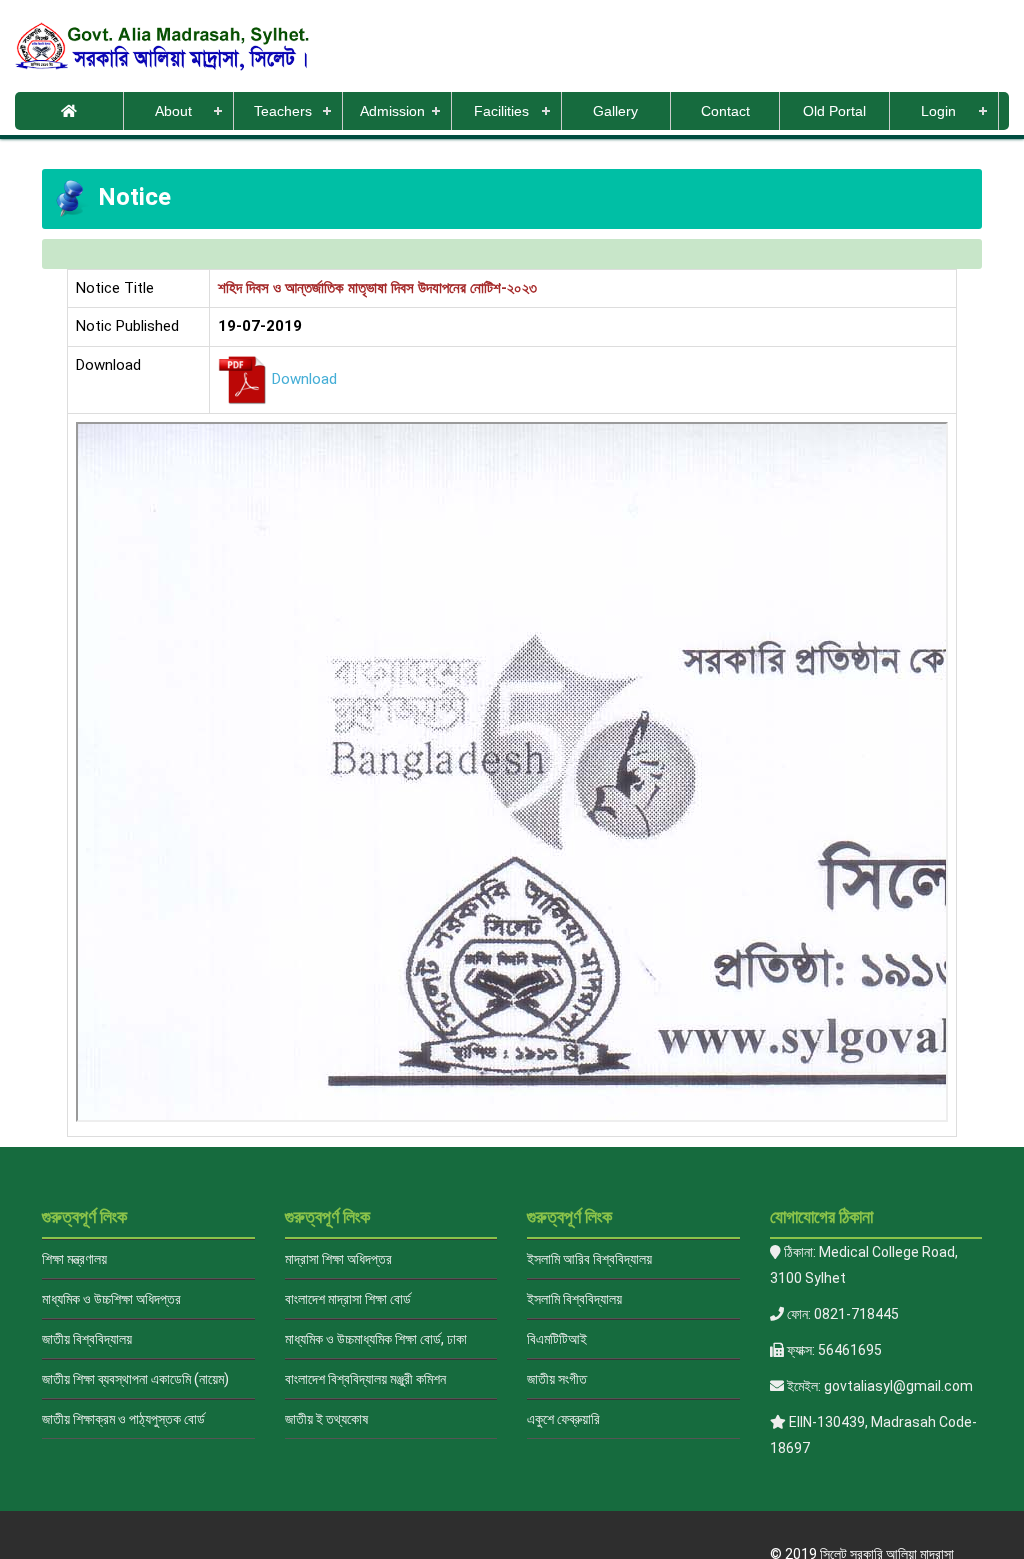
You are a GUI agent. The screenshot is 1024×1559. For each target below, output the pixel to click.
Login (938, 111)
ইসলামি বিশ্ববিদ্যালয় (574, 1299)
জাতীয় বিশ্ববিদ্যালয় (87, 1339)
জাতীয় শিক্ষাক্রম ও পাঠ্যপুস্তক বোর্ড (123, 1419)
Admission (392, 111)
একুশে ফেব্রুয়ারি (563, 1419)
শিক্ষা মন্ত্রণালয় (74, 1259)
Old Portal (834, 111)
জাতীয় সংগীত (557, 1379)
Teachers (283, 111)
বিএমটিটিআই (557, 1339)
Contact (725, 111)
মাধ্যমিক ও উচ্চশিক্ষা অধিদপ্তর (111, 1299)
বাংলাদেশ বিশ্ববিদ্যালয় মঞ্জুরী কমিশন (365, 1379)
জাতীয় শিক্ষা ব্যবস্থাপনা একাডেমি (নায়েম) (135, 1379)
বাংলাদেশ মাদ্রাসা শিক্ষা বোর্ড (348, 1299)
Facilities (501, 111)
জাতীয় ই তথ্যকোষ (326, 1419)
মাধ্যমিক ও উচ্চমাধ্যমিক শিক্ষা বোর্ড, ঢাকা (376, 1339)
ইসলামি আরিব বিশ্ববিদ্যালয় (589, 1259)
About (173, 111)
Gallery (615, 111)
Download (304, 379)
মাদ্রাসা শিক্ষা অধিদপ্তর (338, 1259)
